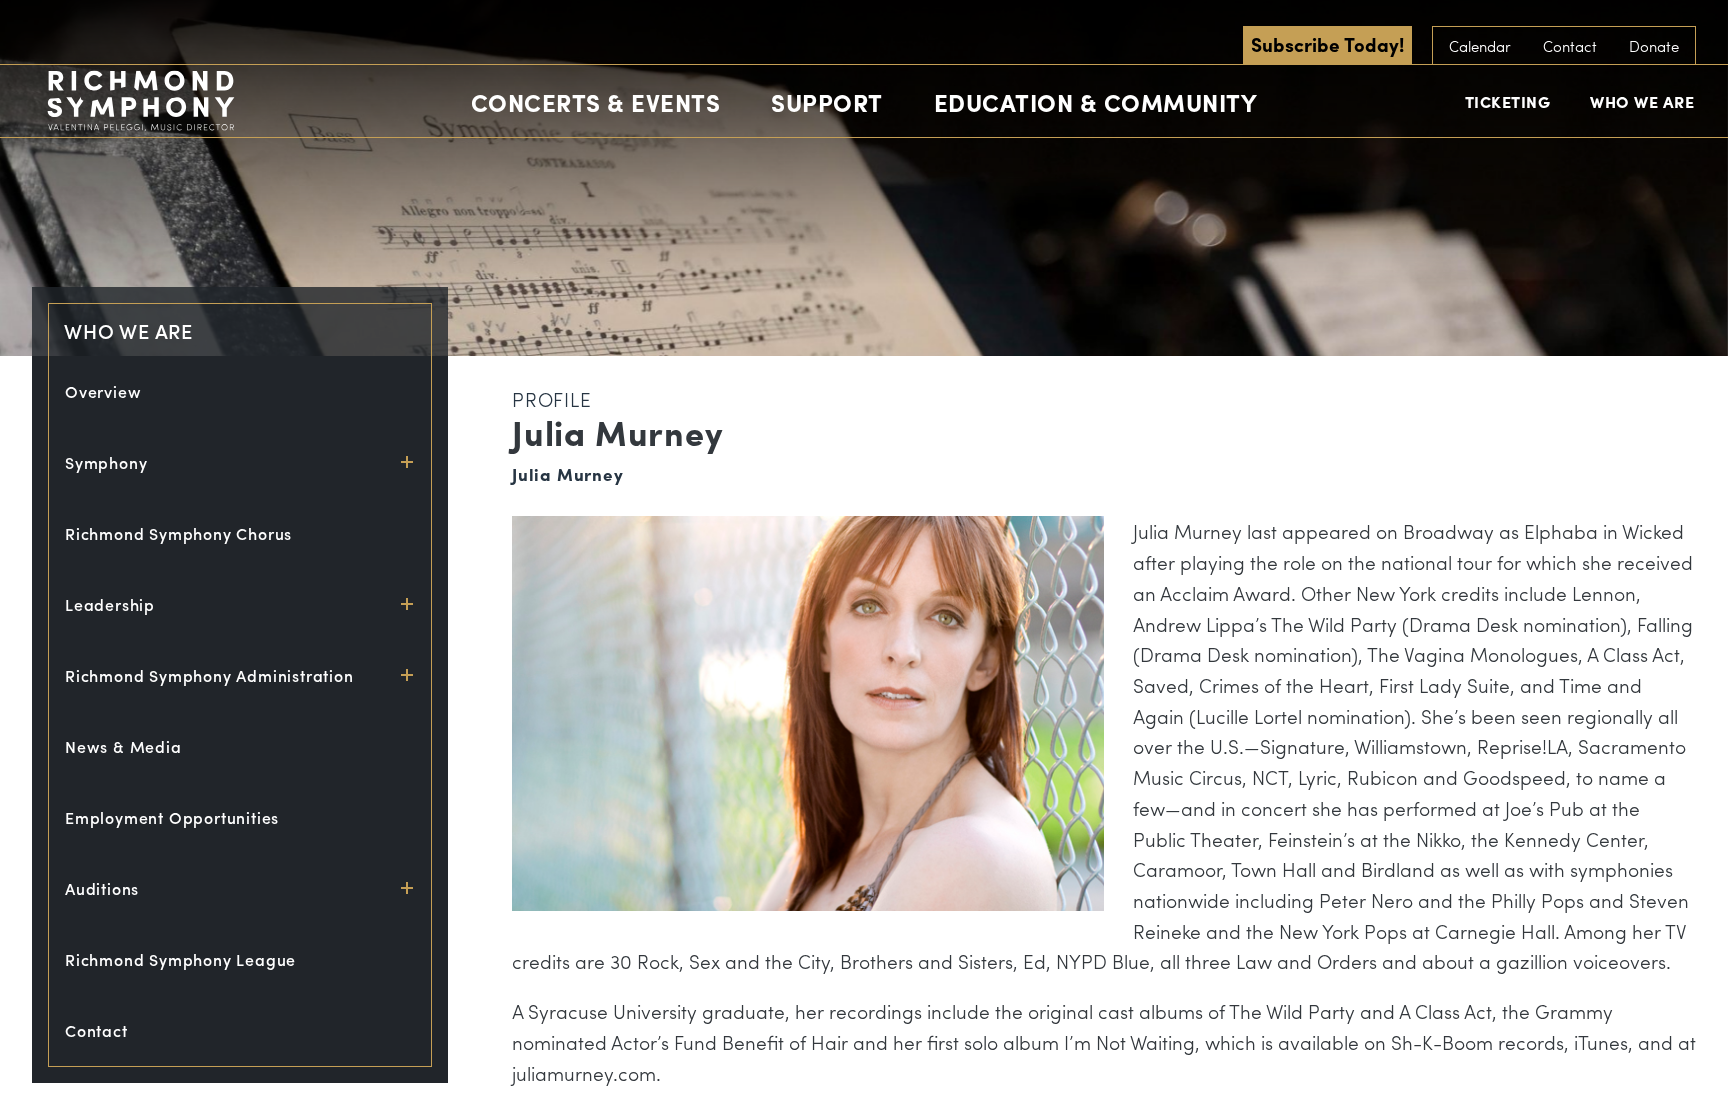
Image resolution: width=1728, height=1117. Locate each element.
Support (827, 102)
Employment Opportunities (172, 817)
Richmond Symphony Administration (209, 675)
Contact (1570, 46)
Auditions (102, 888)
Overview (103, 391)
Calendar (1480, 46)
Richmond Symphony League (180, 959)
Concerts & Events (596, 102)
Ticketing (1508, 101)
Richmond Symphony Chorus (178, 533)
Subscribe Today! (1327, 44)
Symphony (106, 462)
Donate (1654, 46)
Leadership (110, 604)
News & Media (123, 746)
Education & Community (1096, 102)
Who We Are (1642, 101)
